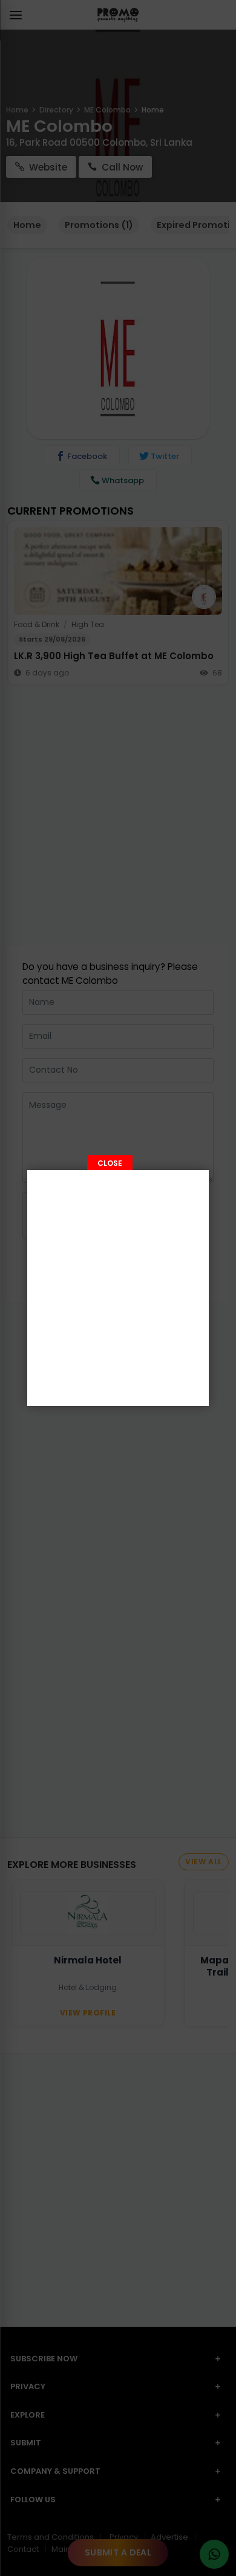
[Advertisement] (118, 1288)
